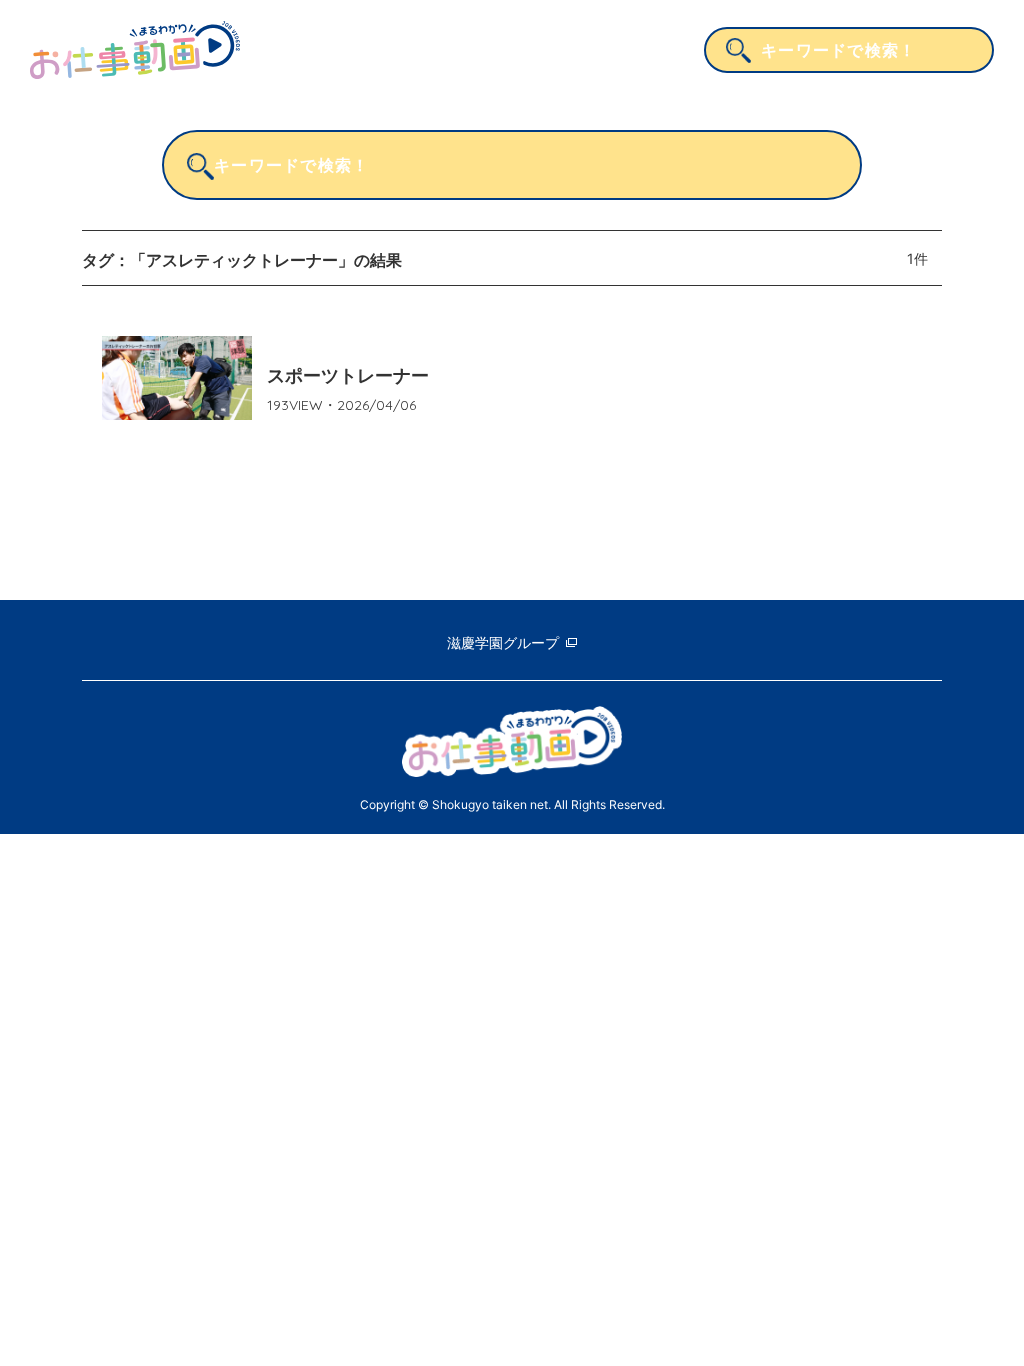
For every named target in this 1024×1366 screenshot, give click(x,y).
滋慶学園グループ (503, 642)
